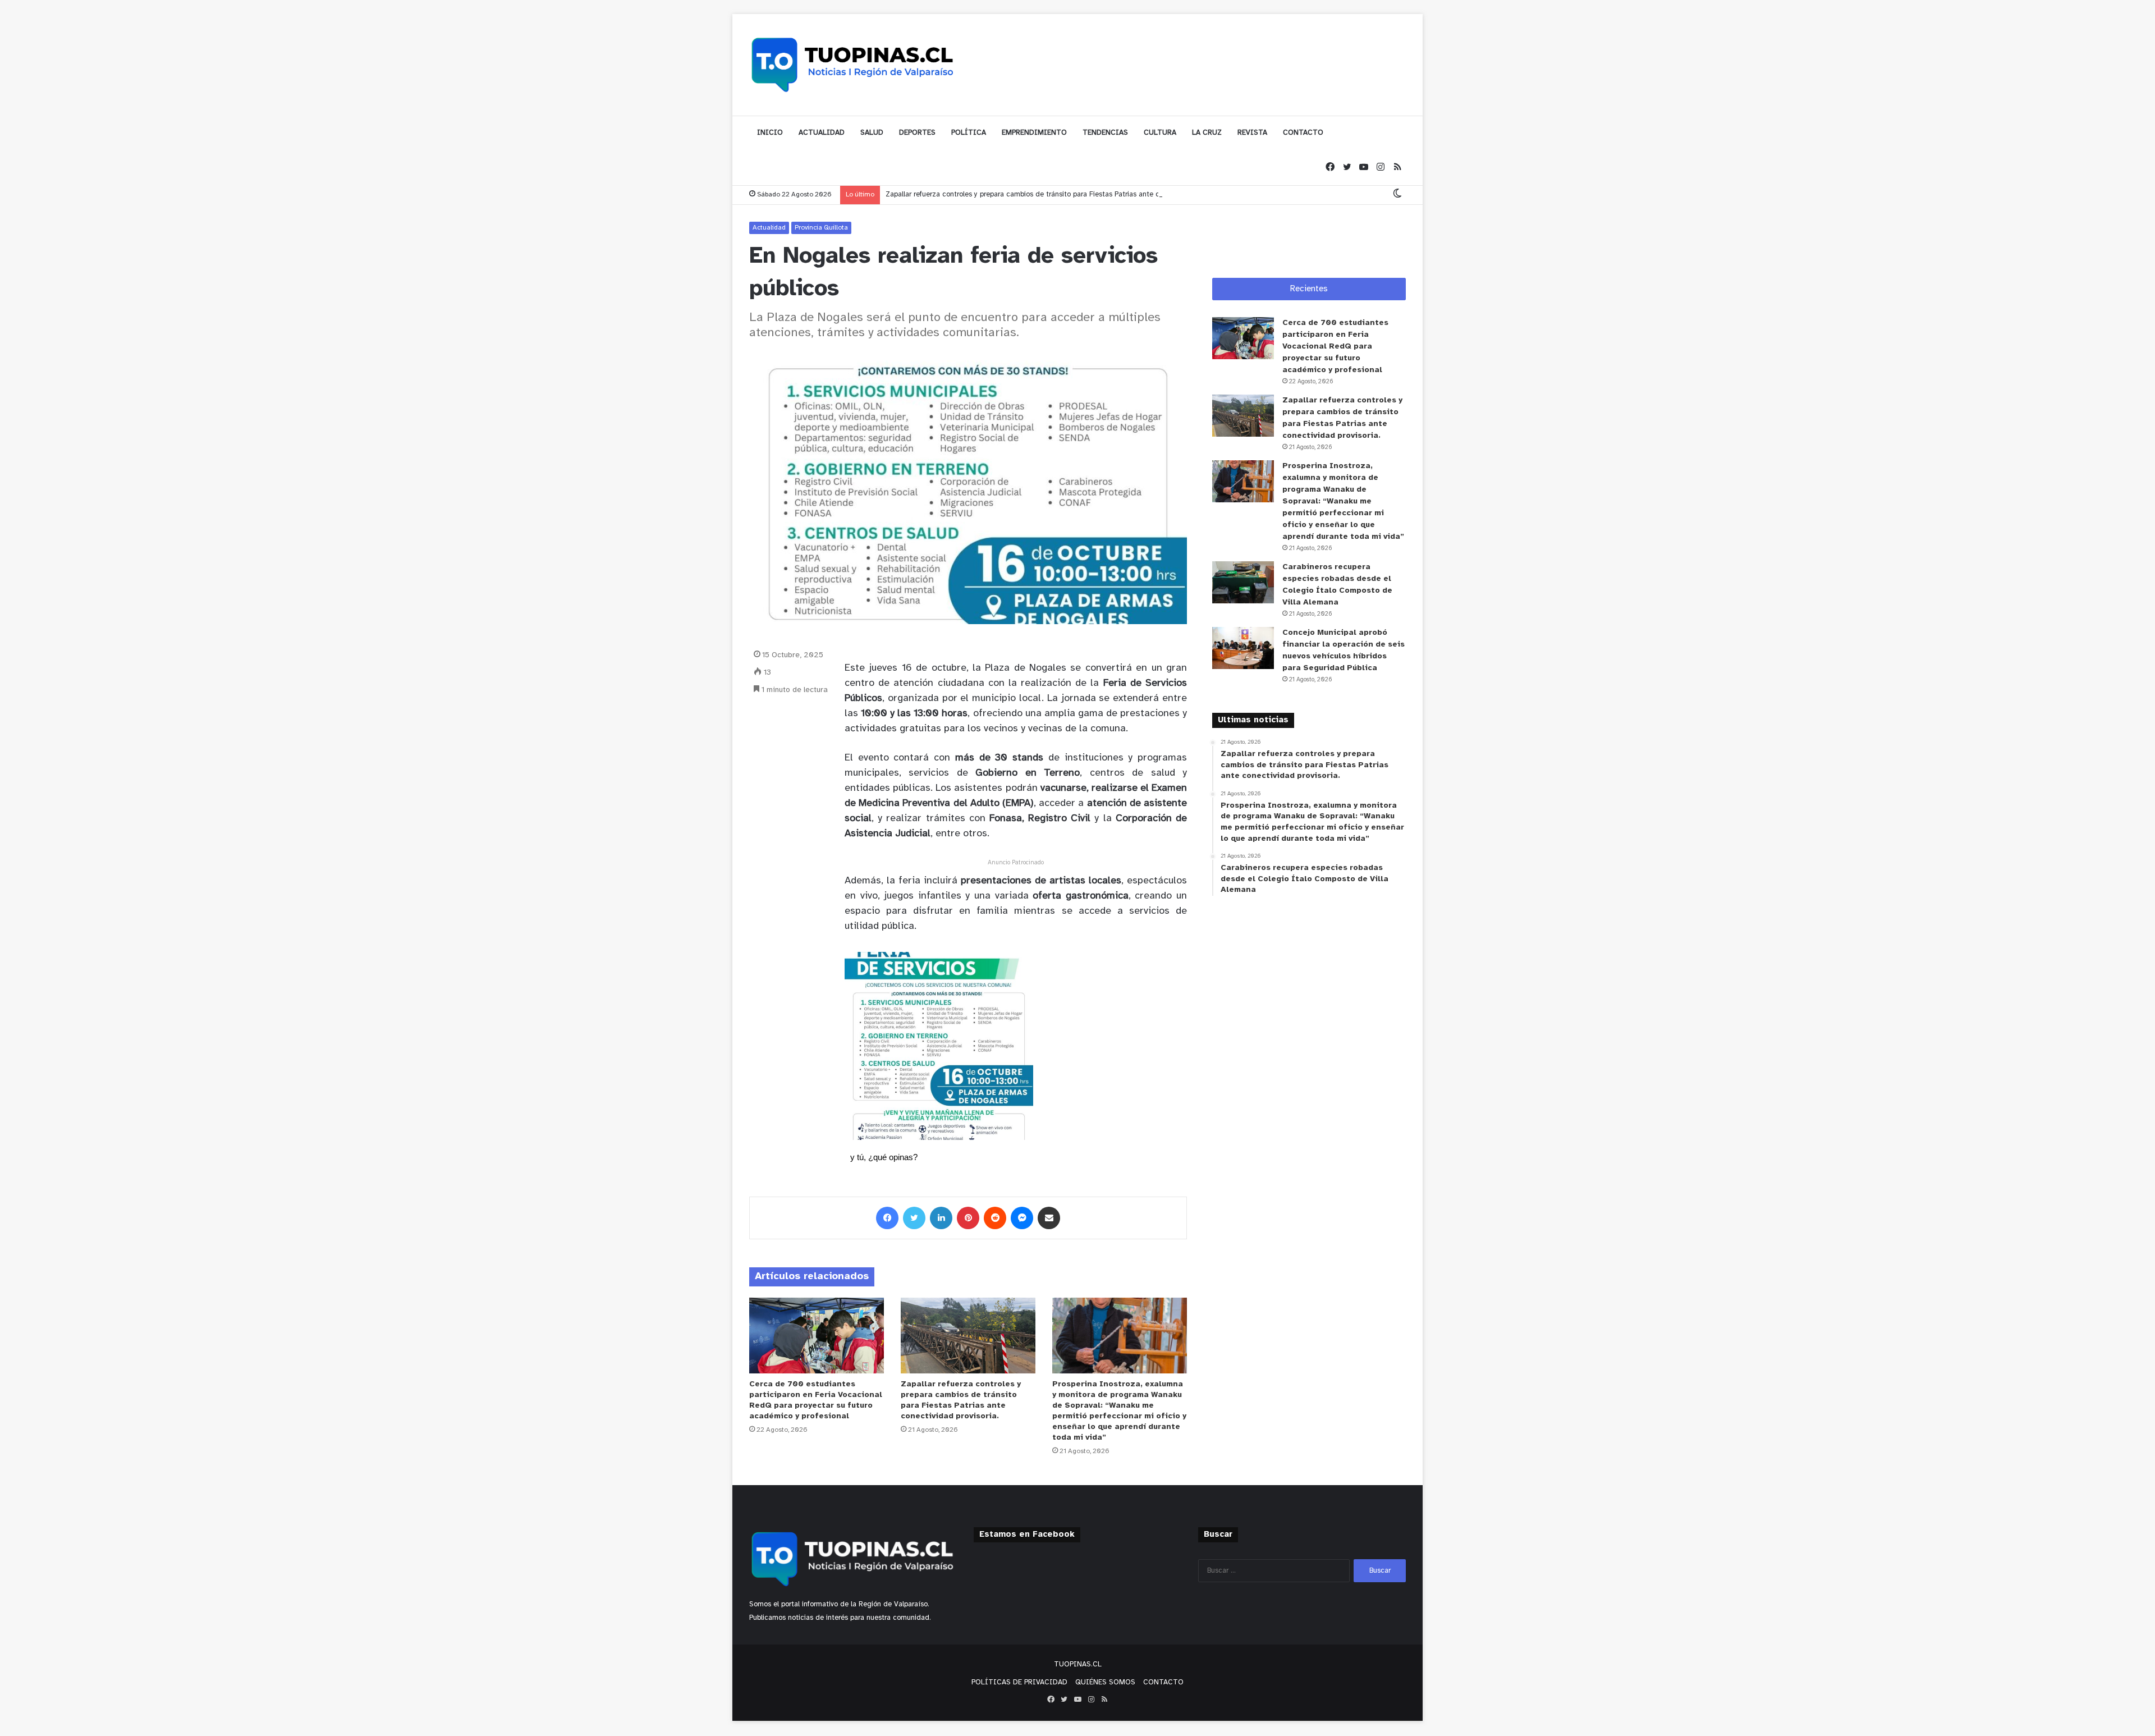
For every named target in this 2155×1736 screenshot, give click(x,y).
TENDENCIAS (1105, 133)
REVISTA (1252, 133)
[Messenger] (1022, 1218)
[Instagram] (1381, 168)
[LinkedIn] (941, 1218)
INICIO (770, 133)
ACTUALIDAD (822, 133)
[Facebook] (1330, 168)
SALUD (872, 133)
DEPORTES (917, 133)
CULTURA (1160, 133)
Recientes (1309, 289)
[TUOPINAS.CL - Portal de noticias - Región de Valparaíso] (853, 65)
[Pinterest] (968, 1218)
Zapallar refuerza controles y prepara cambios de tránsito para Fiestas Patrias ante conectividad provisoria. (1059, 194)
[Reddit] (995, 1218)
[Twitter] (1347, 168)
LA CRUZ (1207, 133)
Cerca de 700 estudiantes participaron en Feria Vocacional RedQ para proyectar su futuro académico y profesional (1335, 347)
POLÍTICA (969, 133)
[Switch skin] (1397, 194)
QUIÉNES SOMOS (1105, 1682)
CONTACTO (1303, 133)
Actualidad (769, 228)
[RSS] (1397, 168)
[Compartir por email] (1049, 1218)
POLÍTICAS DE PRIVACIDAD (1019, 1682)
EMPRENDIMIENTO (1034, 133)
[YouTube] (1364, 168)
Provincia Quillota (821, 228)
